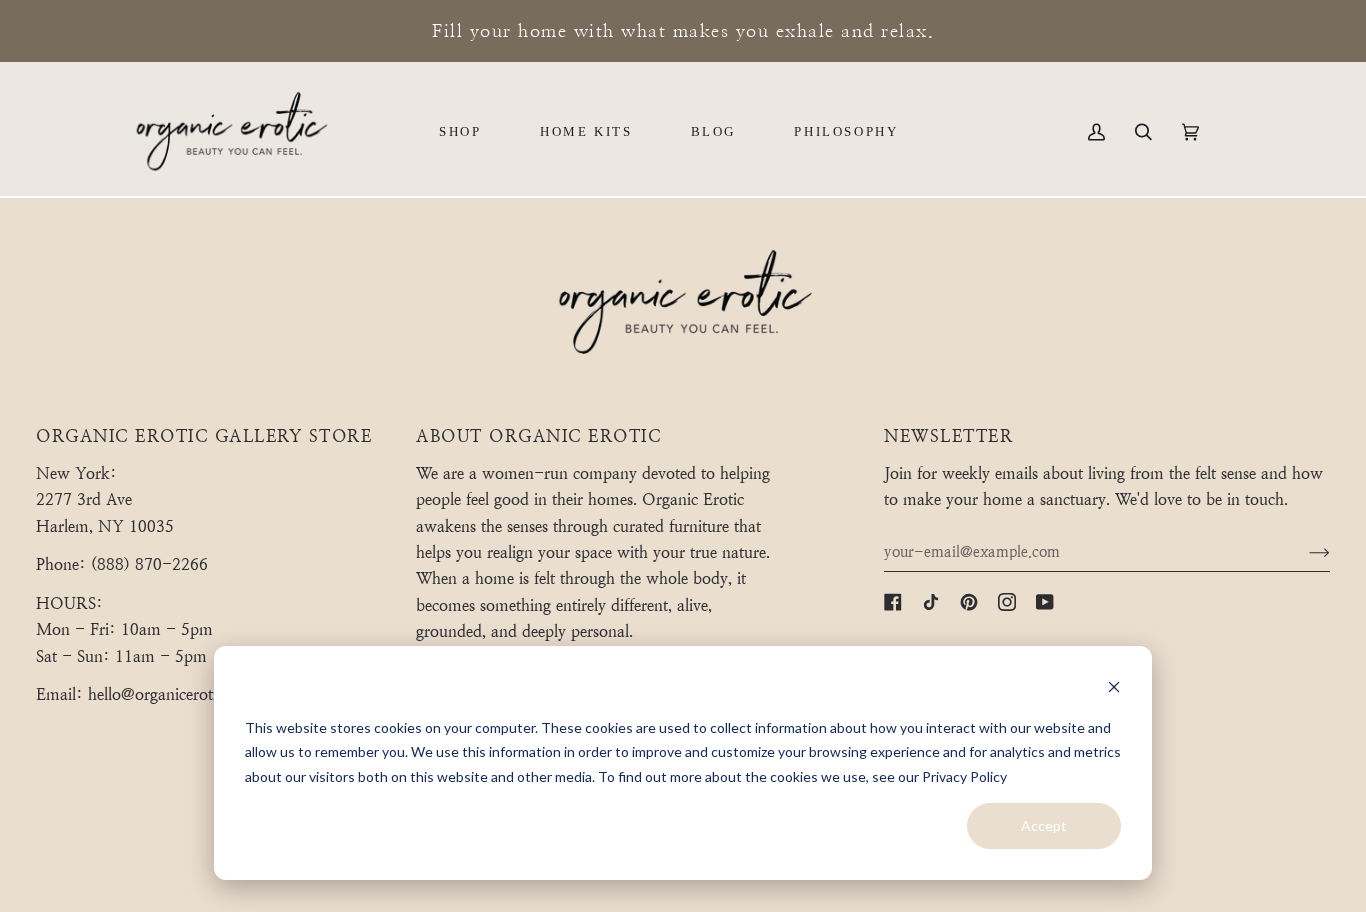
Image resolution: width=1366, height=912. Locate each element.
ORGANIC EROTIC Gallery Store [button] (204, 436)
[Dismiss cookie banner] (1114, 689)
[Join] (1303, 552)
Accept (1044, 825)
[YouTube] (1045, 602)
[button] (460, 132)
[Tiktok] (931, 602)
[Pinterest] (969, 602)
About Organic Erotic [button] (538, 436)
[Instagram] (1007, 602)
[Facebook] (893, 602)
